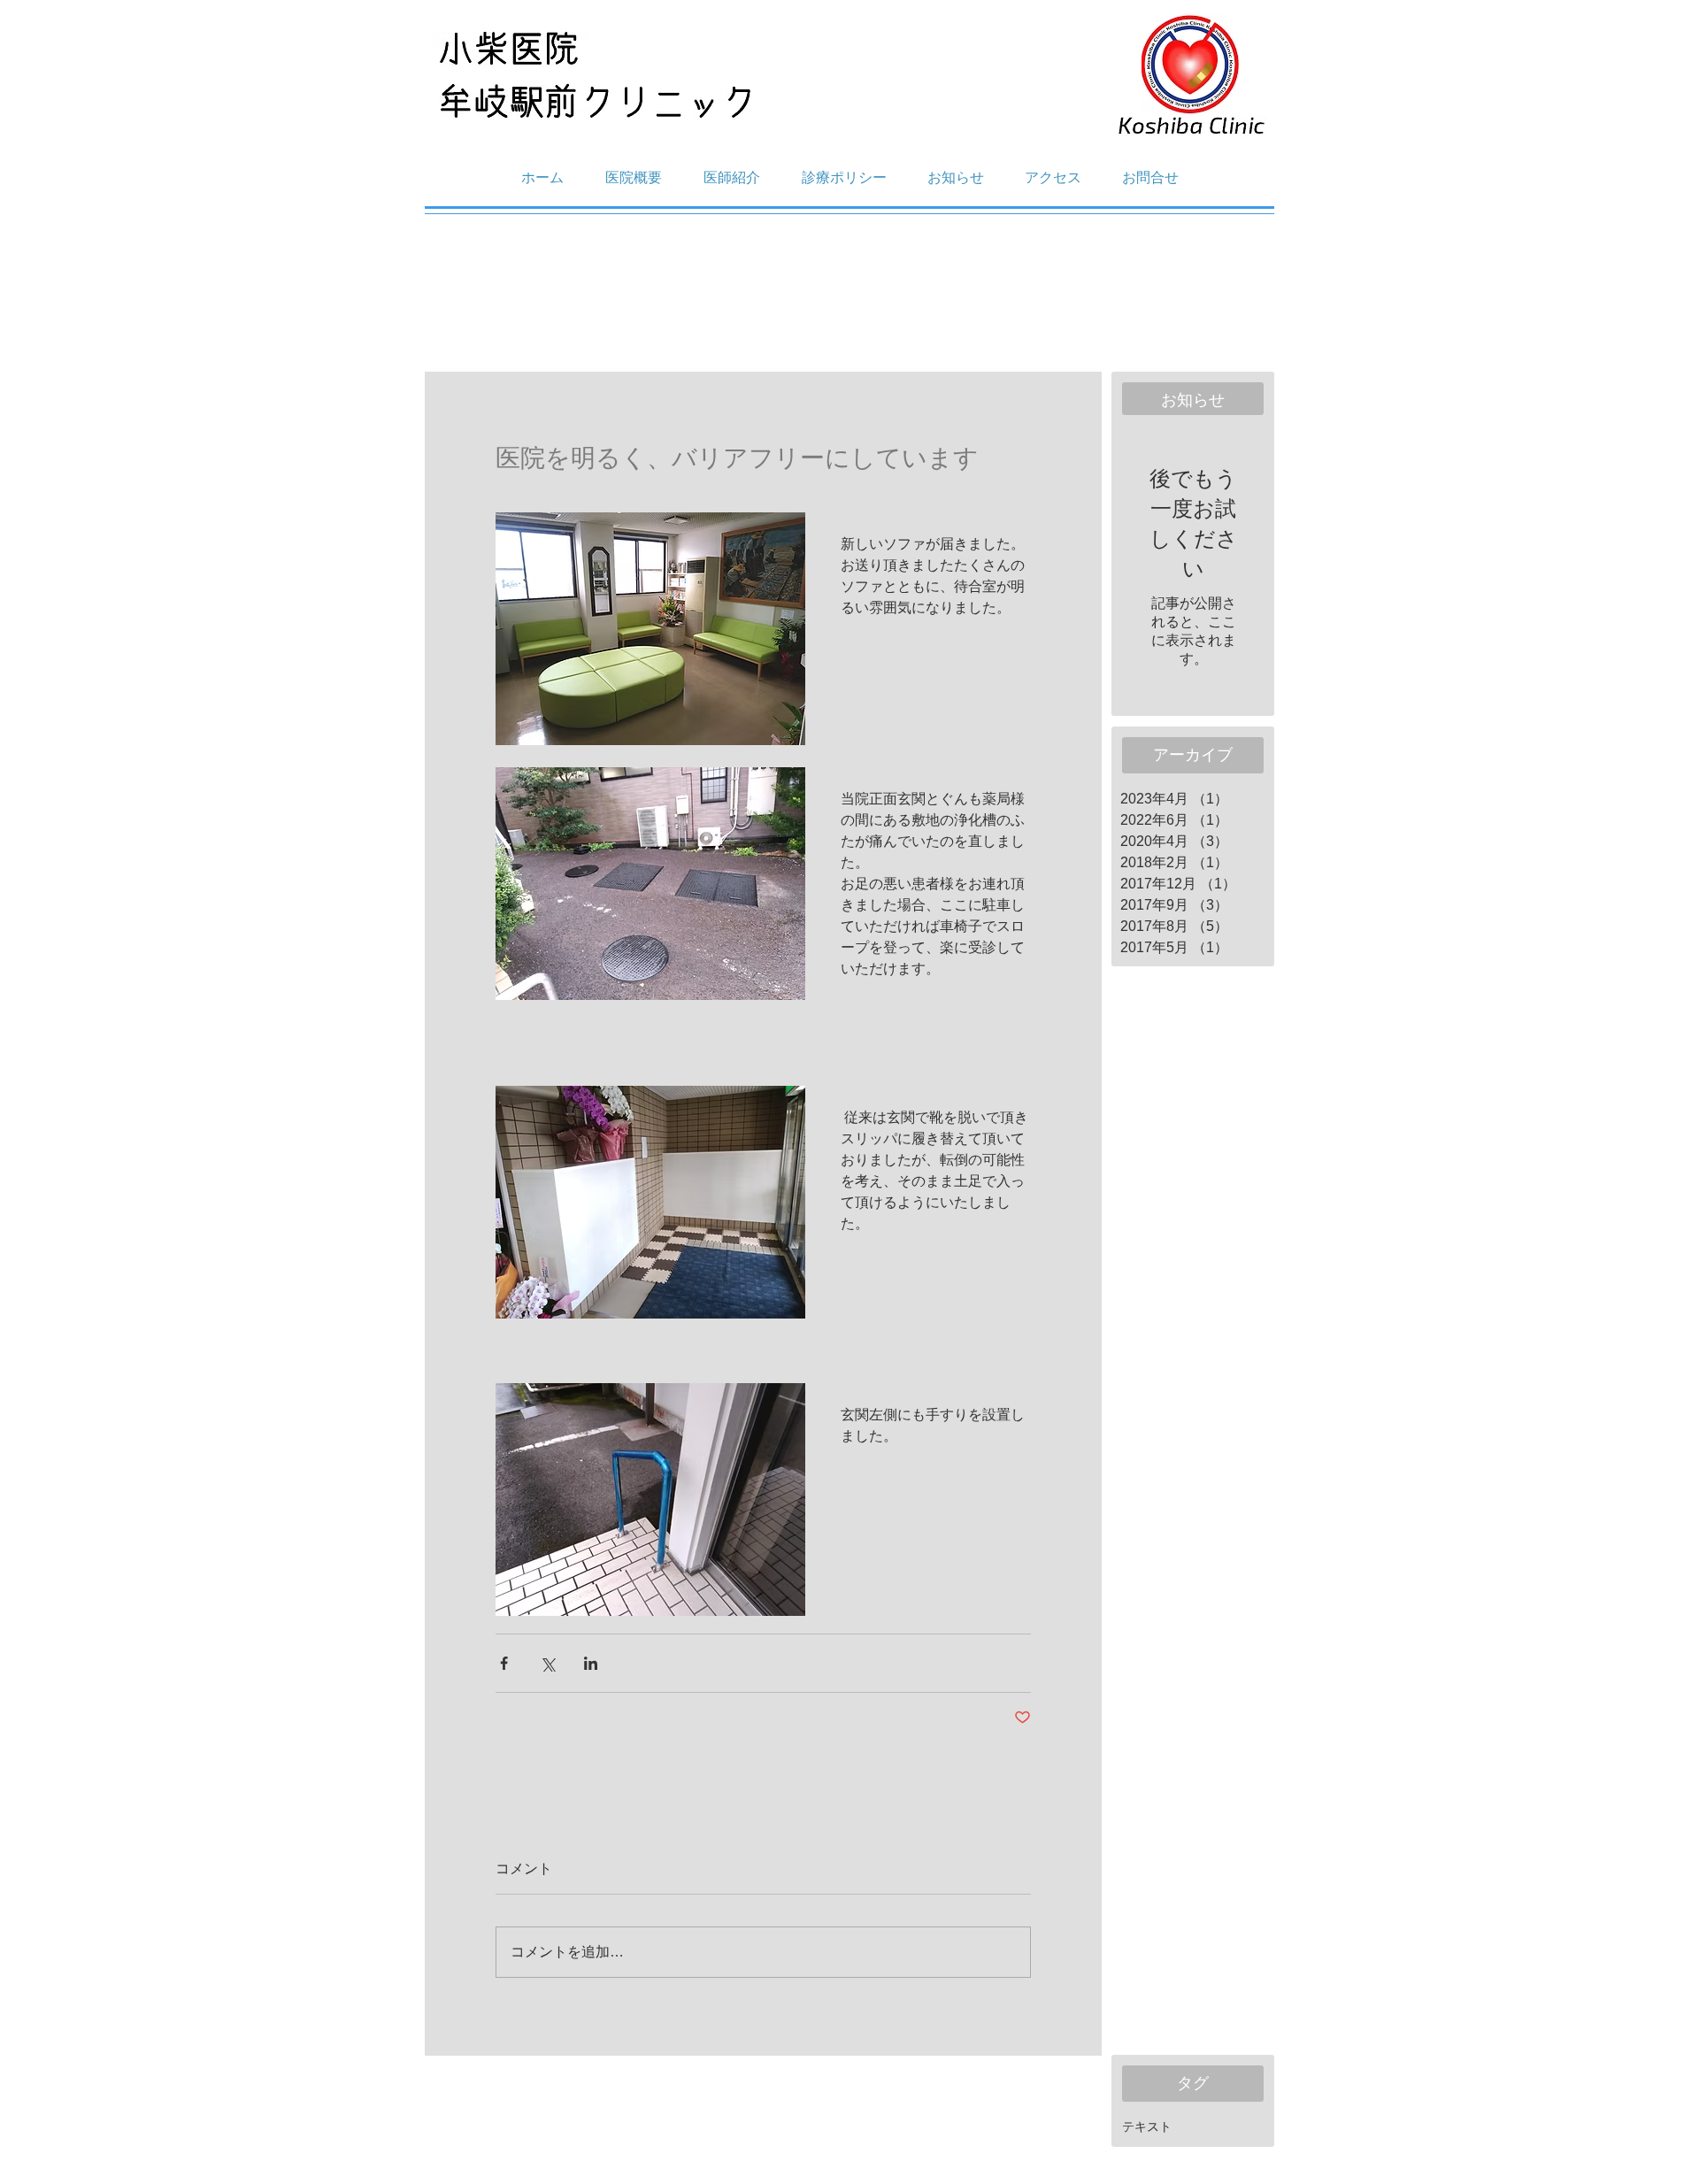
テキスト (1147, 2126)
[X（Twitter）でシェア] (547, 1663)
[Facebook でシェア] (504, 1663)
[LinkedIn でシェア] (591, 1663)
